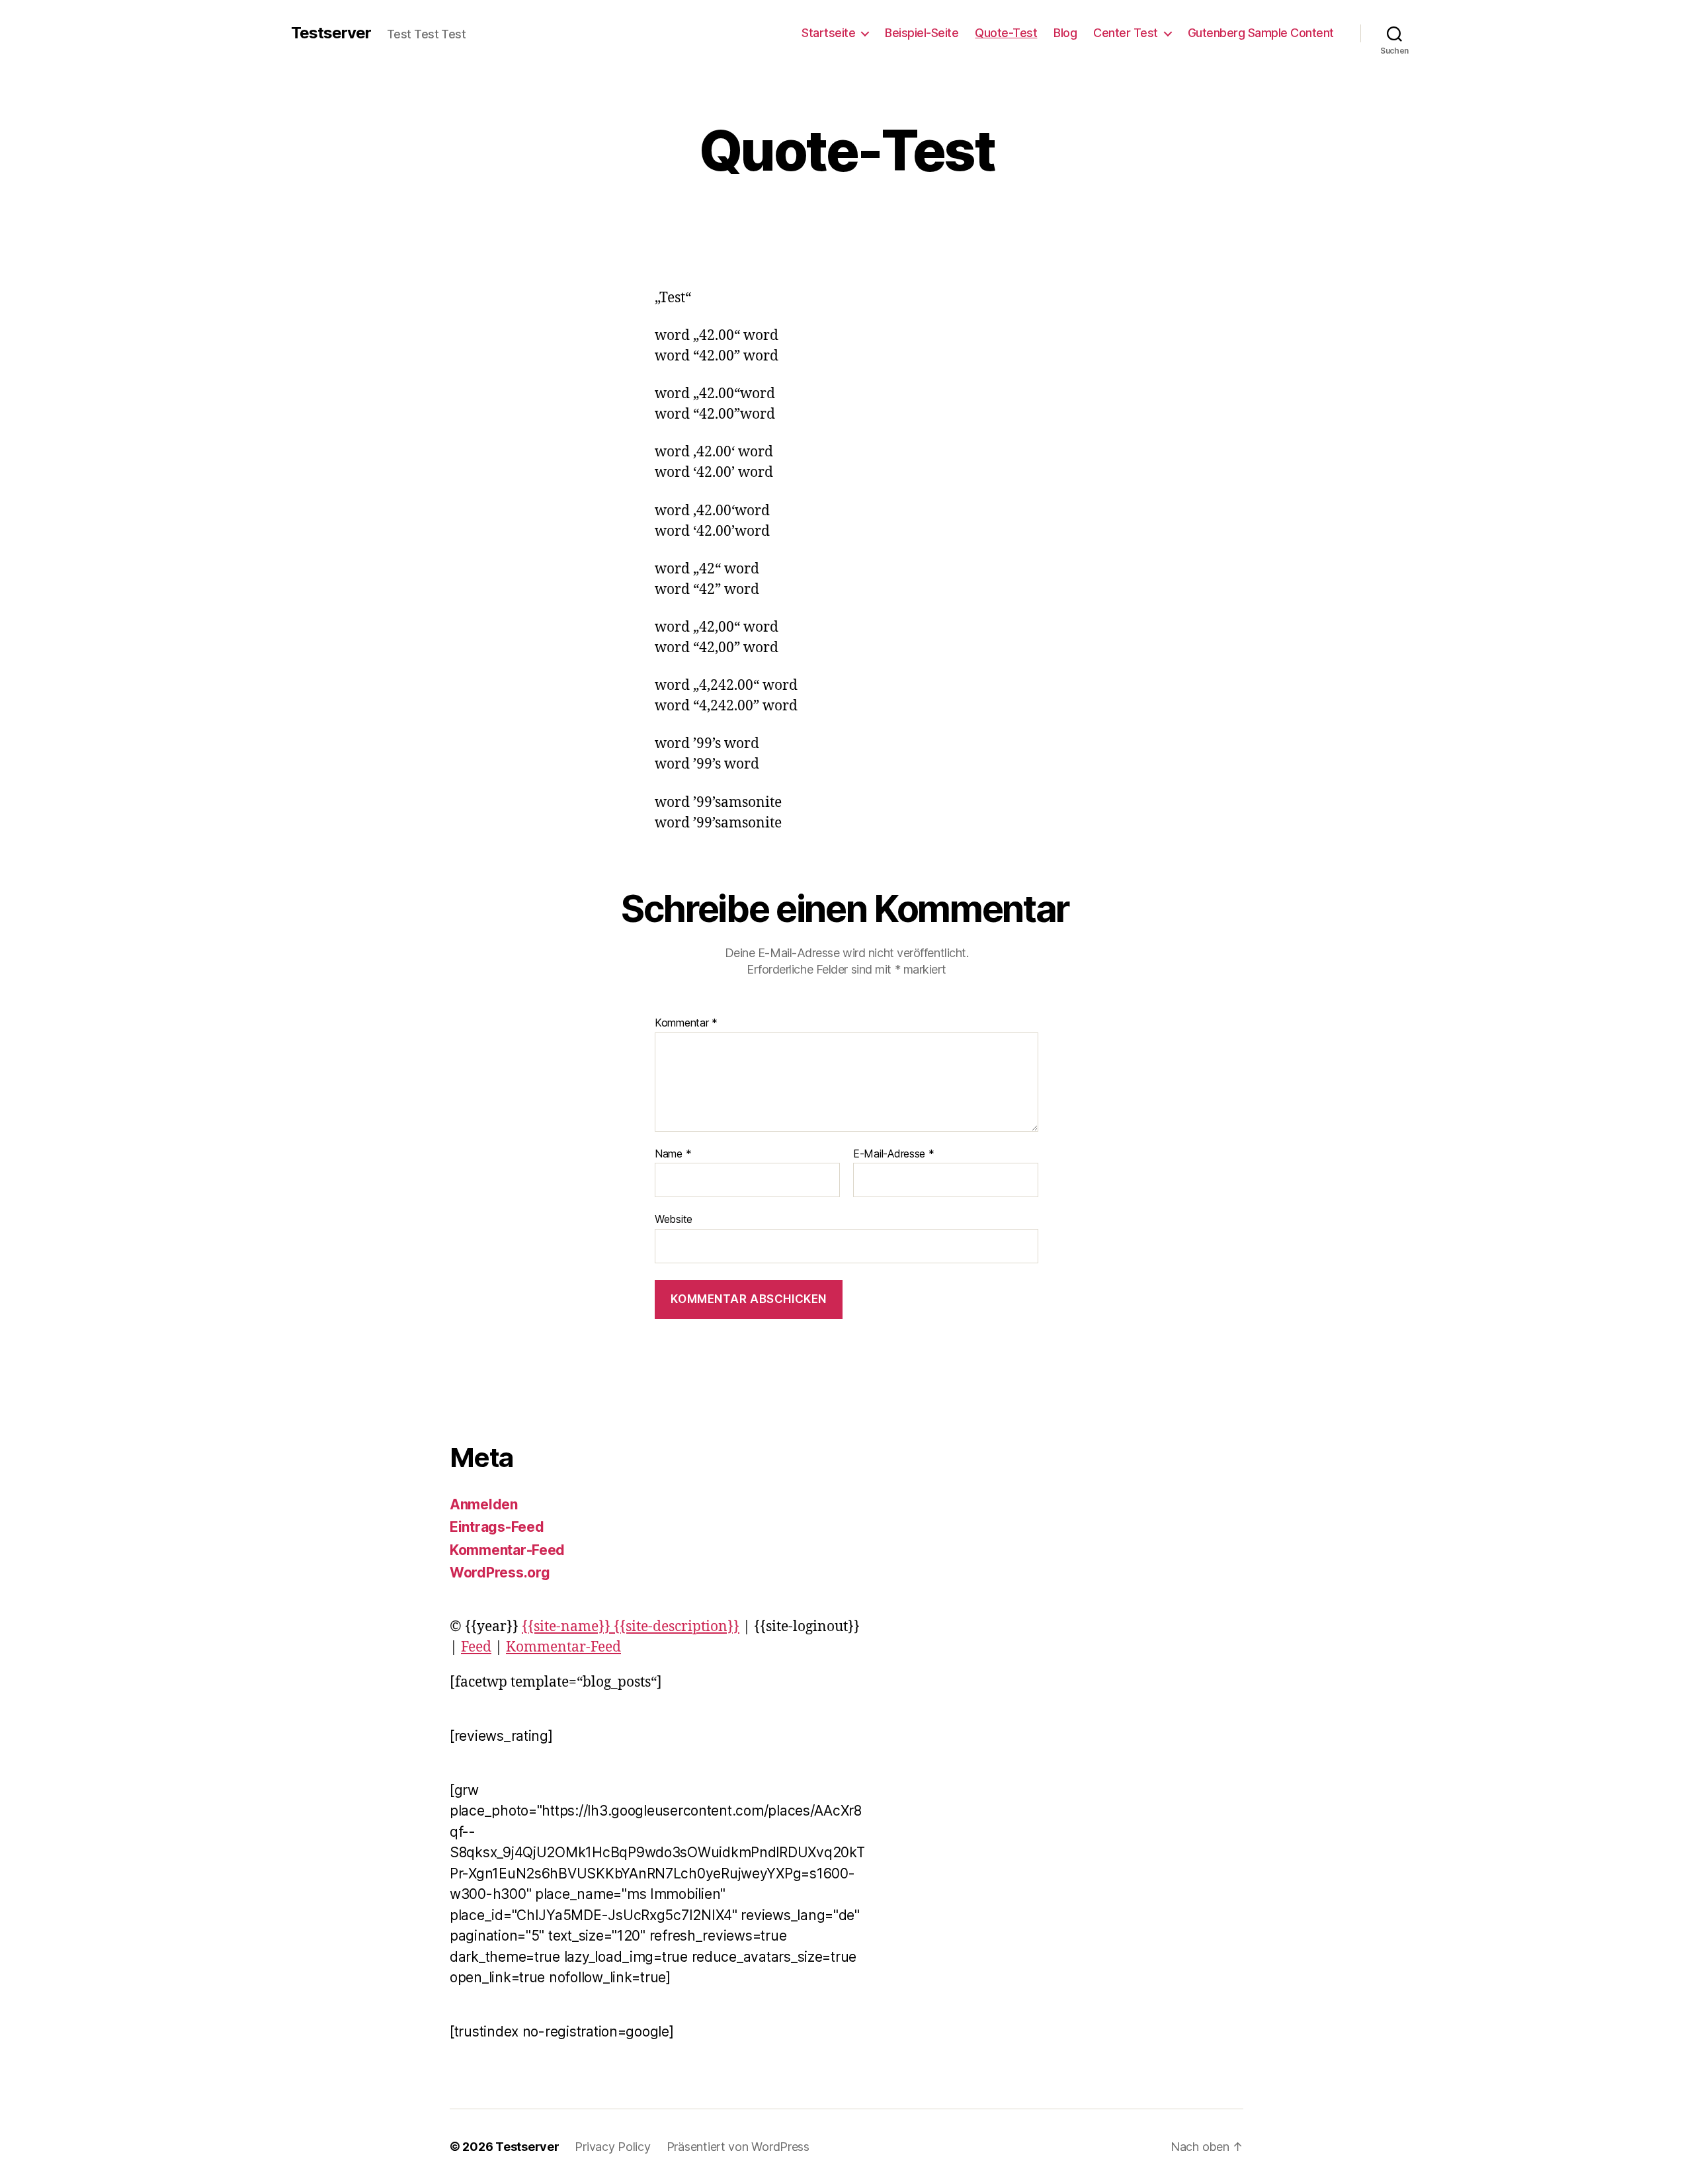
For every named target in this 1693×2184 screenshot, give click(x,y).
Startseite (828, 33)
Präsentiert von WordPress (738, 2147)
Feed (476, 1647)
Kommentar (686, 1023)
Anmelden (484, 1504)
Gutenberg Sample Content (1261, 33)
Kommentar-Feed (507, 1550)
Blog (1065, 33)
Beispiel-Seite (922, 33)
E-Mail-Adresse (894, 1154)
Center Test (1126, 33)
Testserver (331, 33)
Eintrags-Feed (497, 1527)
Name (673, 1154)
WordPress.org (500, 1573)
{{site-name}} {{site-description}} (631, 1627)
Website (674, 1219)
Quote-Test (1006, 33)
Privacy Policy (612, 2147)
